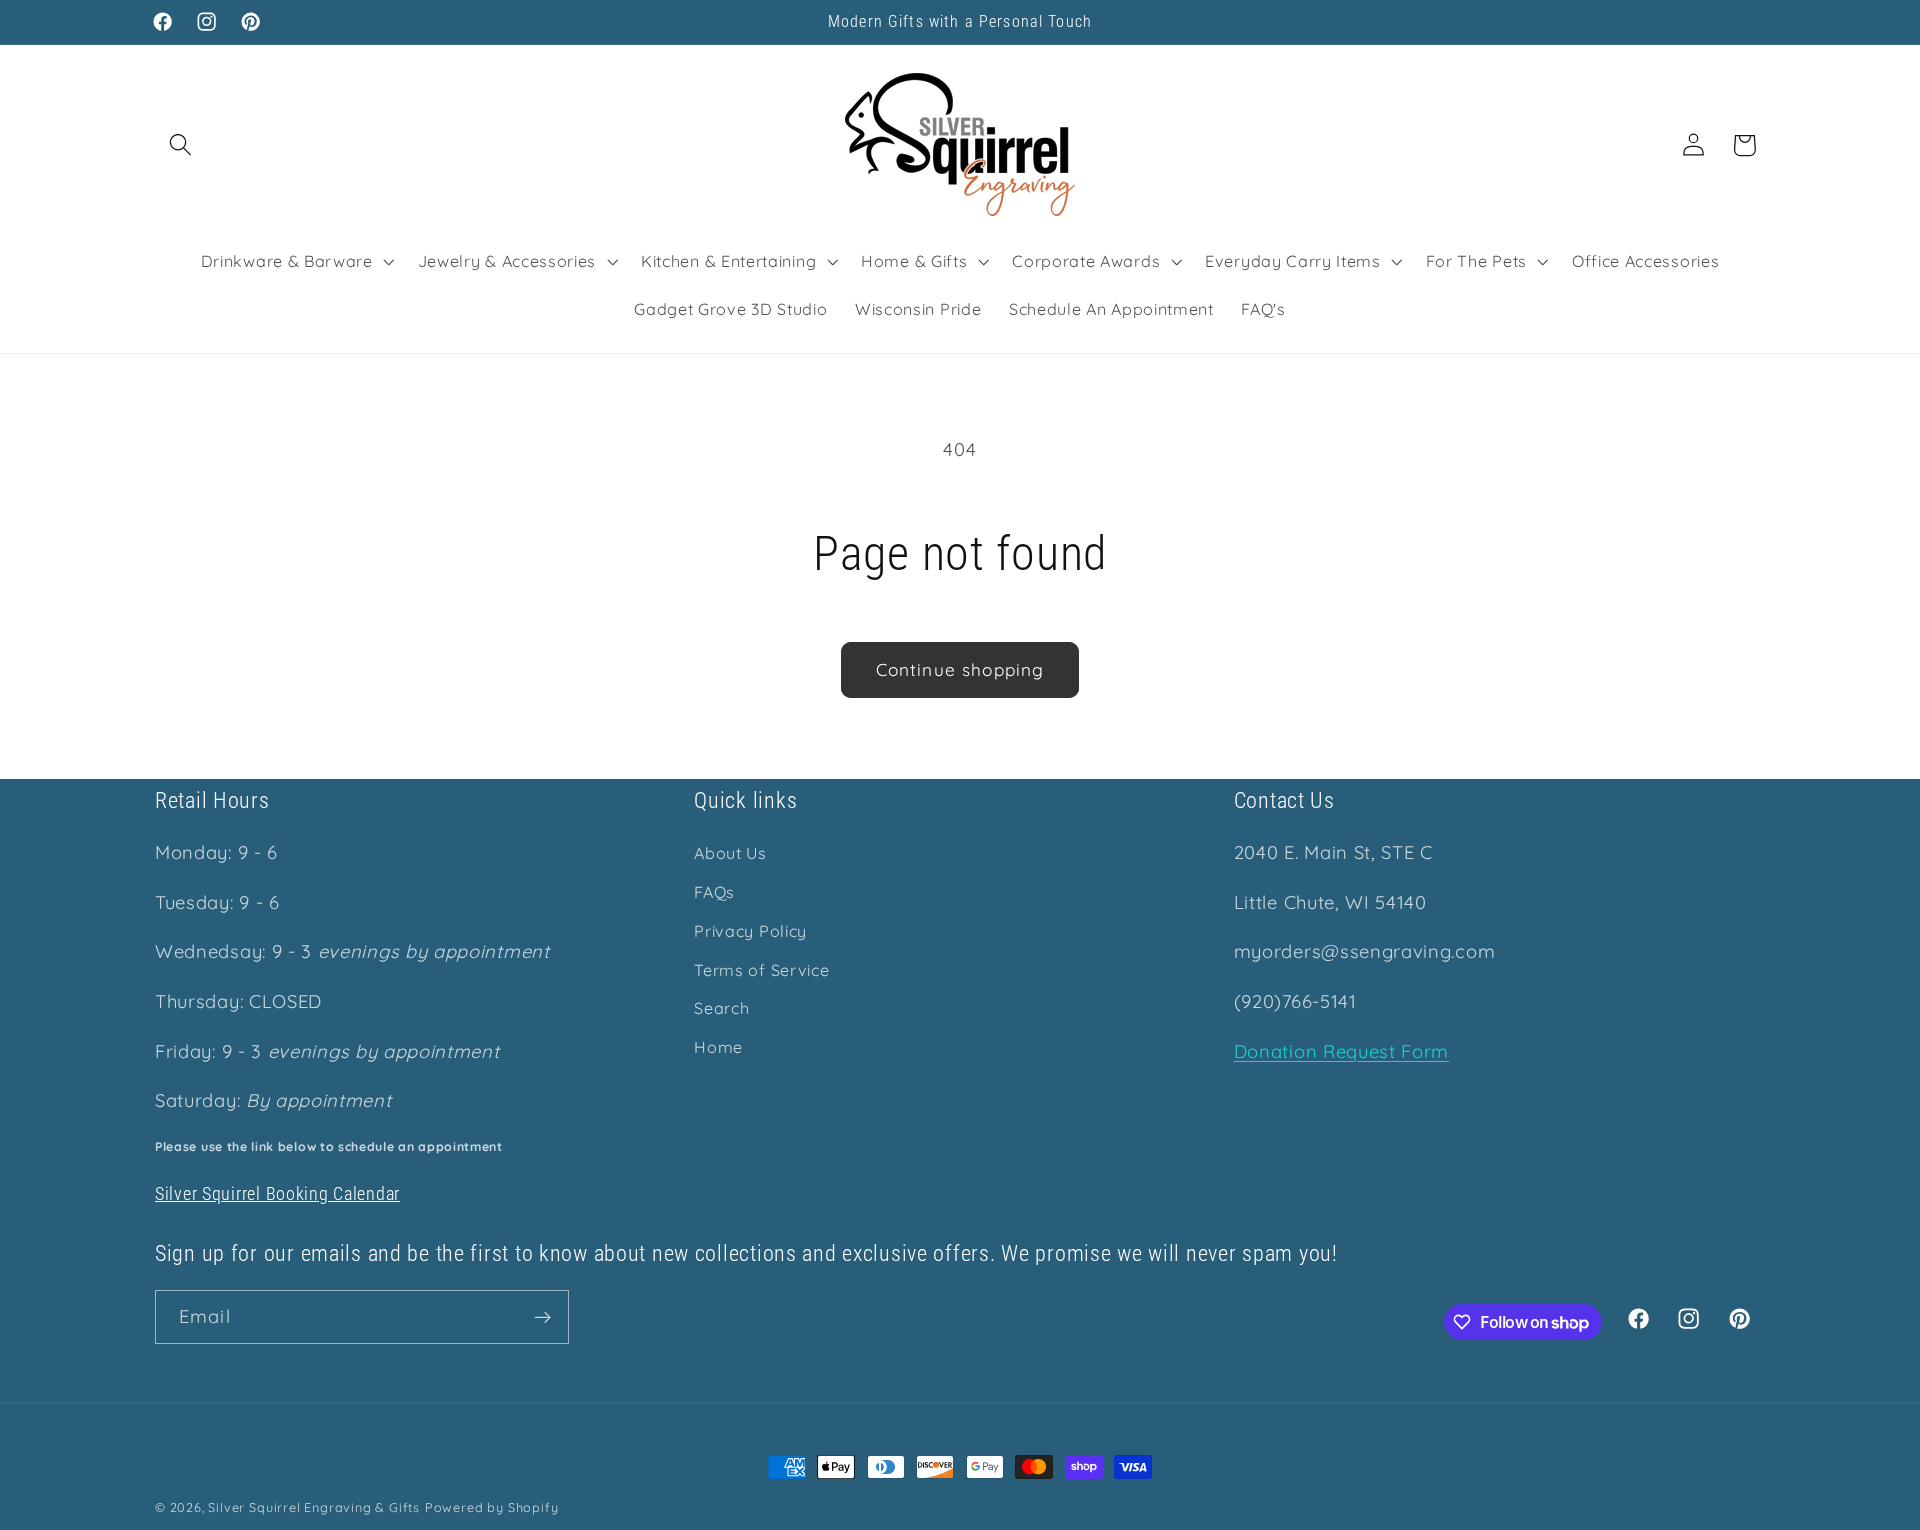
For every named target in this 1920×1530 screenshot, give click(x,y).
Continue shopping (960, 669)
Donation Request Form (1342, 1051)
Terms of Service (761, 970)
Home (718, 1047)
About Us (730, 854)
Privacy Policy (750, 931)
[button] (180, 145)
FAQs (714, 892)
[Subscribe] (542, 1318)
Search (721, 1009)
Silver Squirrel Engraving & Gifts (314, 1507)
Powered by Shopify (492, 1507)
